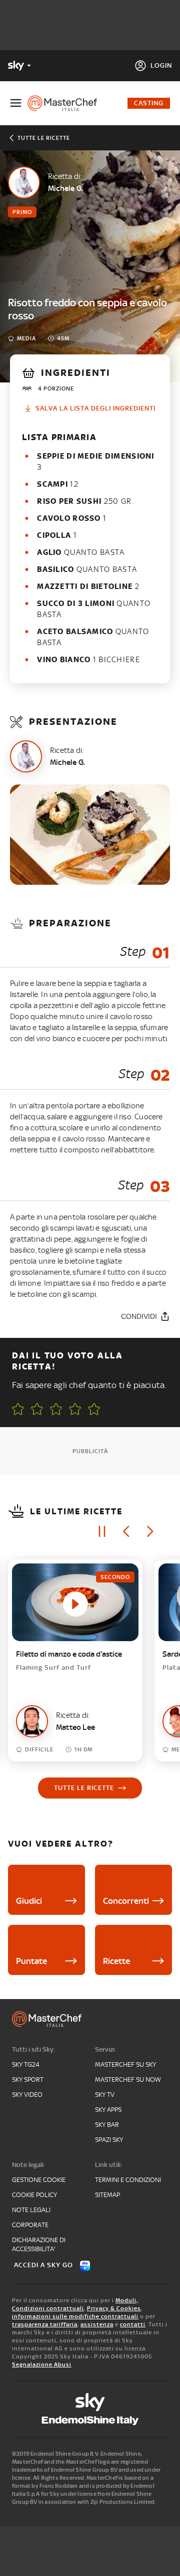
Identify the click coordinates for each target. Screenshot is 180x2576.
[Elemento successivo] (150, 1531)
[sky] (90, 2402)
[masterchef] (66, 103)
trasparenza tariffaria (45, 2324)
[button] (94, 1409)
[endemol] (90, 2421)
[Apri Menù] (16, 103)
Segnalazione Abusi (42, 2364)
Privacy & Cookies (114, 2308)
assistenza (97, 2324)
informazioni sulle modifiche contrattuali (75, 2316)
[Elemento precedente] (126, 1531)
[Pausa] (102, 1531)
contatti (133, 2324)
